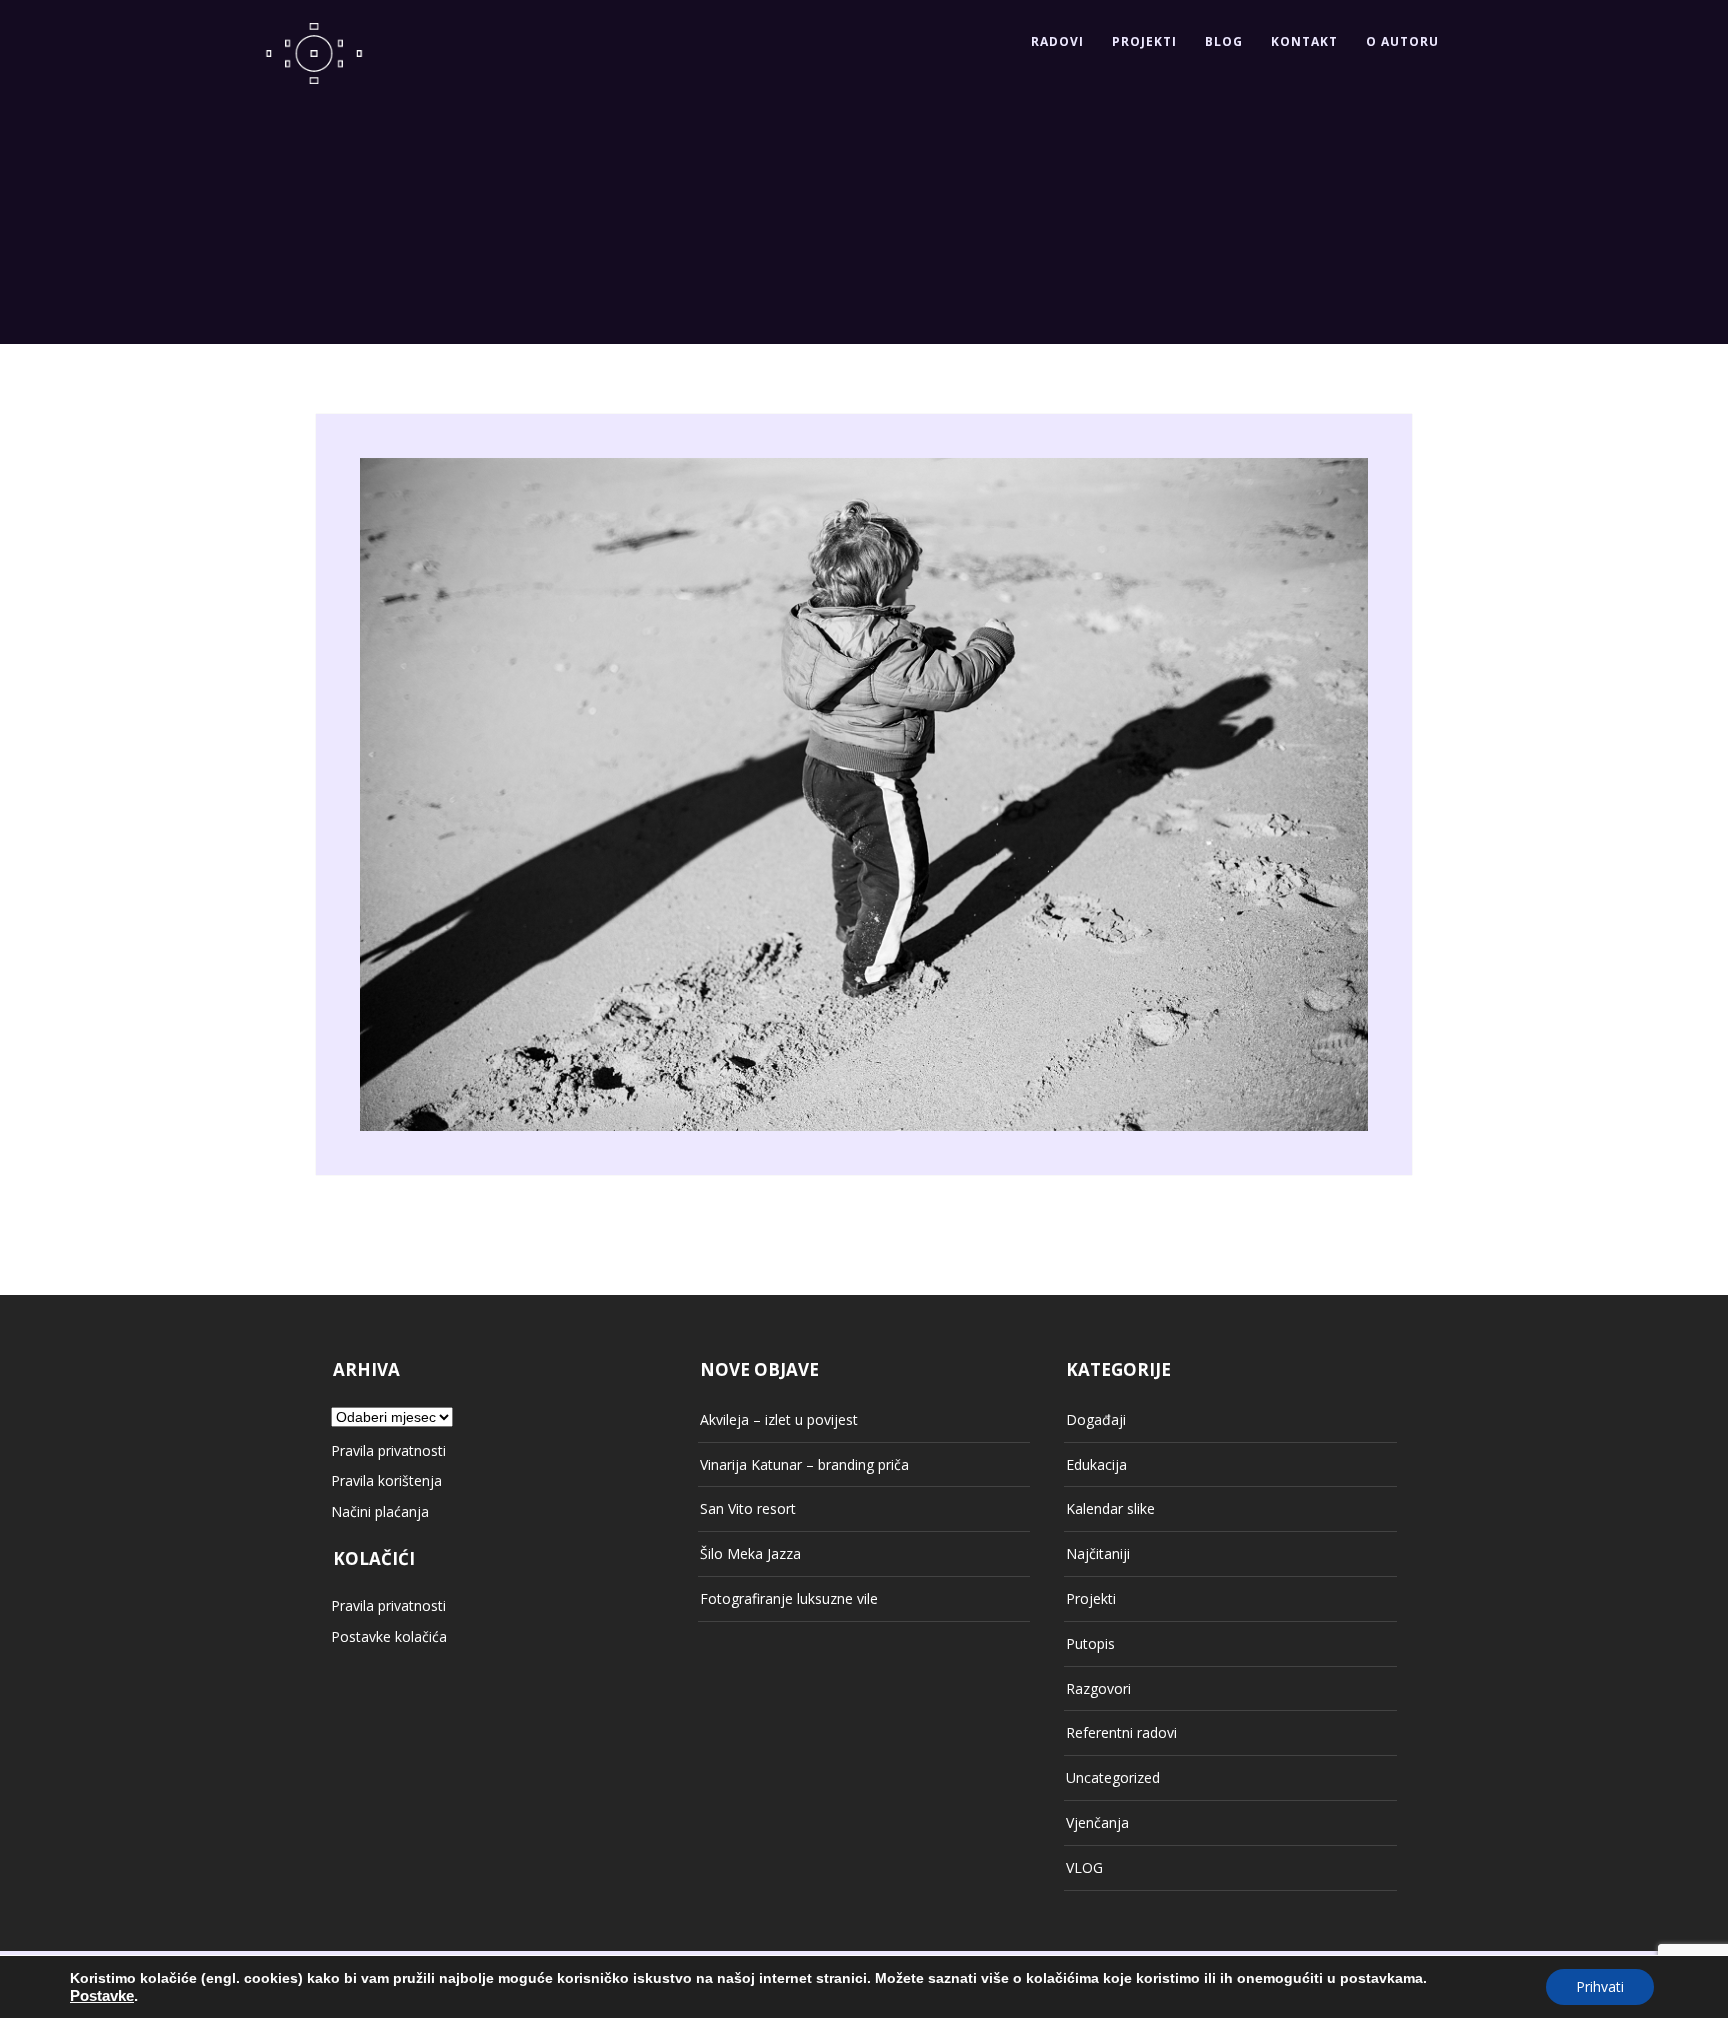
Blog (1224, 41)
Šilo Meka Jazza (750, 1553)
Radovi (1057, 41)
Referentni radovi (1121, 1732)
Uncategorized (1113, 1777)
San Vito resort (748, 1508)
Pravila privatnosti (388, 1450)
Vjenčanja (1097, 1822)
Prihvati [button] (1600, 1986)
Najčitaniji (1098, 1553)
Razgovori (1098, 1688)
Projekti (1144, 41)
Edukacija (1096, 1464)
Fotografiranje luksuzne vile (789, 1598)
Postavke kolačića (389, 1636)
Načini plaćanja (380, 1511)
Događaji (1096, 1419)
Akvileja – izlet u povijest (779, 1419)
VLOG (1084, 1867)
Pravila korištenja (386, 1480)
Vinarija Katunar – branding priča (804, 1464)
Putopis (1090, 1643)
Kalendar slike (1110, 1508)
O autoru (1402, 41)
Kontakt (1304, 41)
